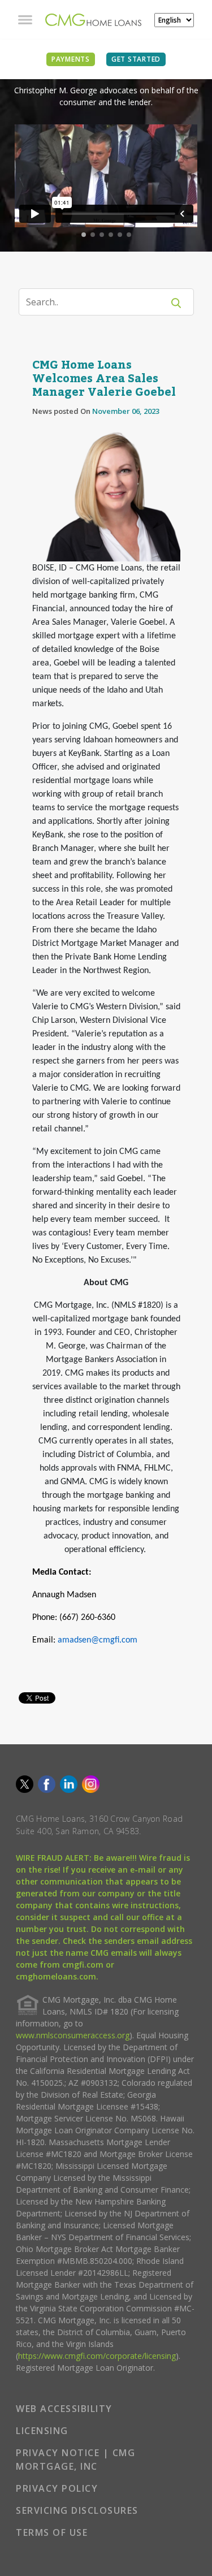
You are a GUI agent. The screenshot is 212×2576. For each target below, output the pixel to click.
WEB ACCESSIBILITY (64, 2409)
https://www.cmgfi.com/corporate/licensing (97, 2356)
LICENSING (42, 2431)
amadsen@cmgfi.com (98, 1640)
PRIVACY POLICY (57, 2488)
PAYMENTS (71, 59)
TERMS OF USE (52, 2532)
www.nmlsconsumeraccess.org (73, 2035)
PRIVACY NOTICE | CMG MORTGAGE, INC (75, 2460)
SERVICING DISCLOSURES (77, 2510)
